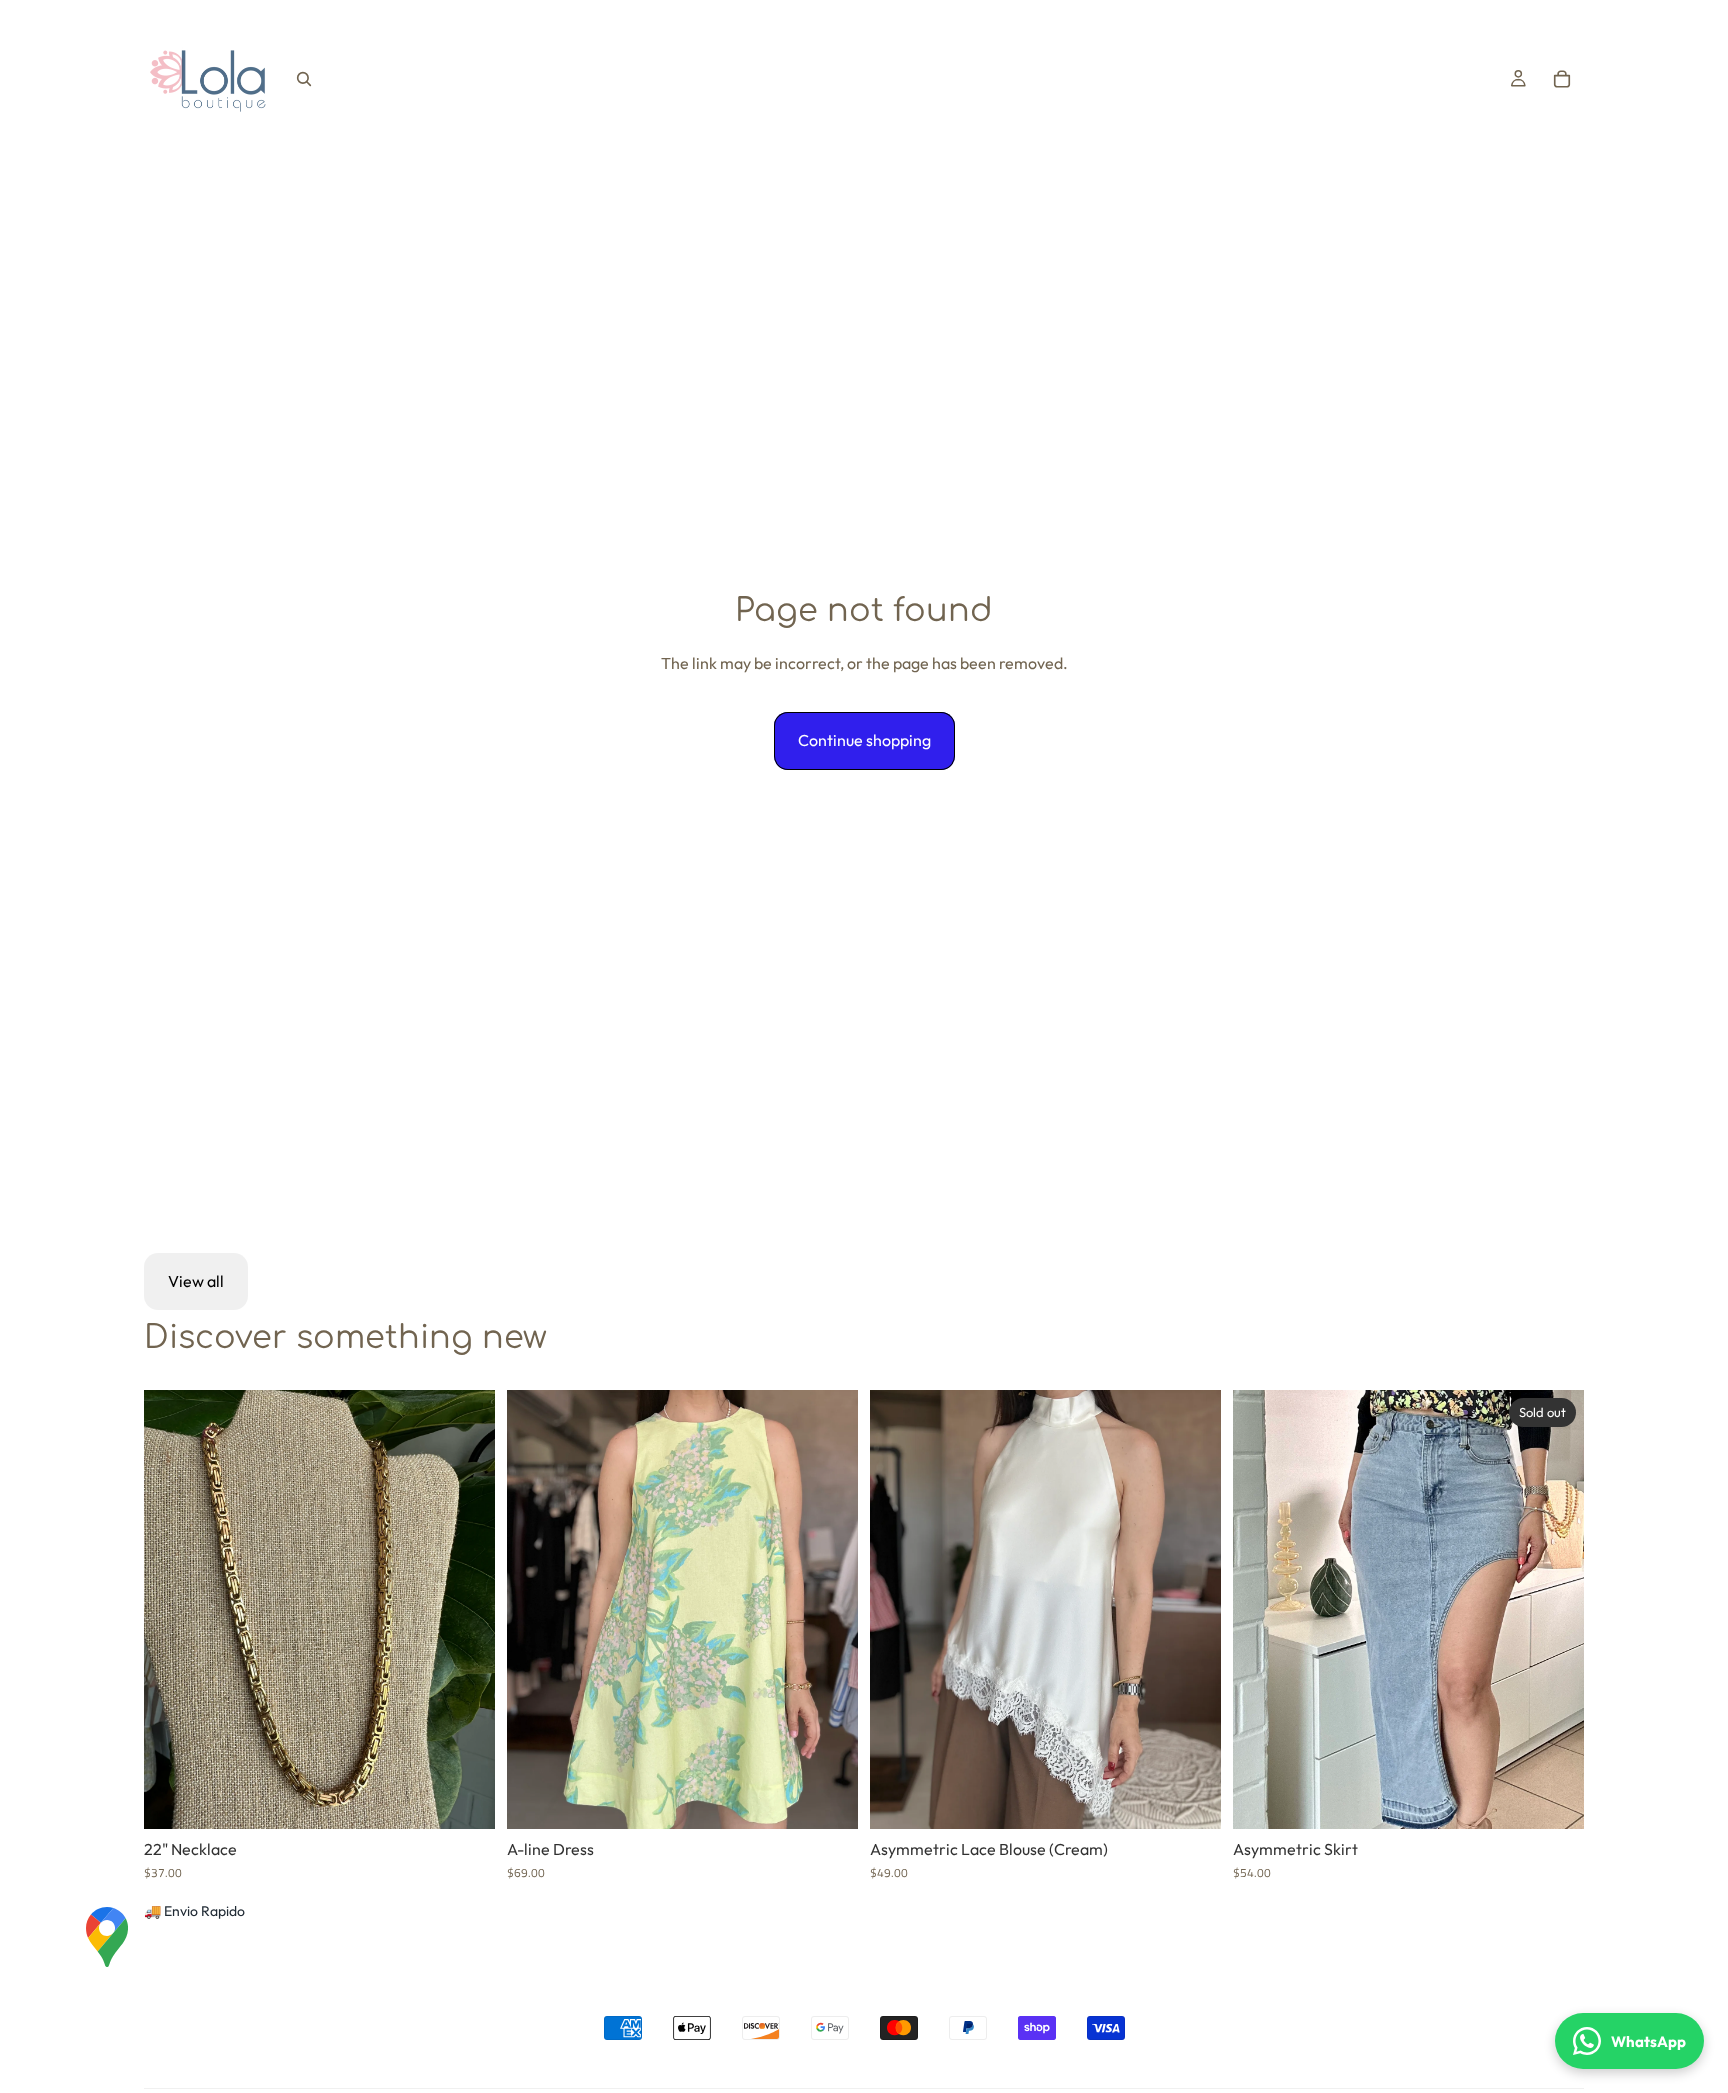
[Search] (304, 79)
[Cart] (1562, 79)
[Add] (464, 1798)
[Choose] (827, 1798)
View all (196, 1281)
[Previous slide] (537, 1609)
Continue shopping (864, 740)
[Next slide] (828, 1609)
